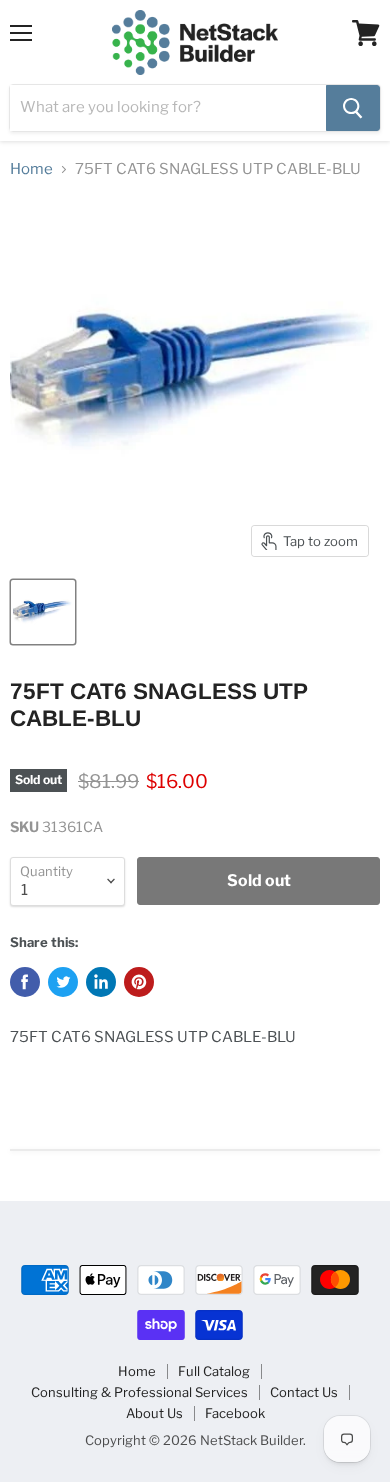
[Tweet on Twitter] (63, 982)
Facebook (235, 1413)
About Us (154, 1413)
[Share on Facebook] (25, 982)
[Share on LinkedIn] (101, 982)
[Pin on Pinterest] (139, 982)
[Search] (353, 108)
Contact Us (304, 1392)
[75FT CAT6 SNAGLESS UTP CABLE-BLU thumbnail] (43, 612)
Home (31, 169)
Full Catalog (214, 1371)
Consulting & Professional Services (139, 1392)
